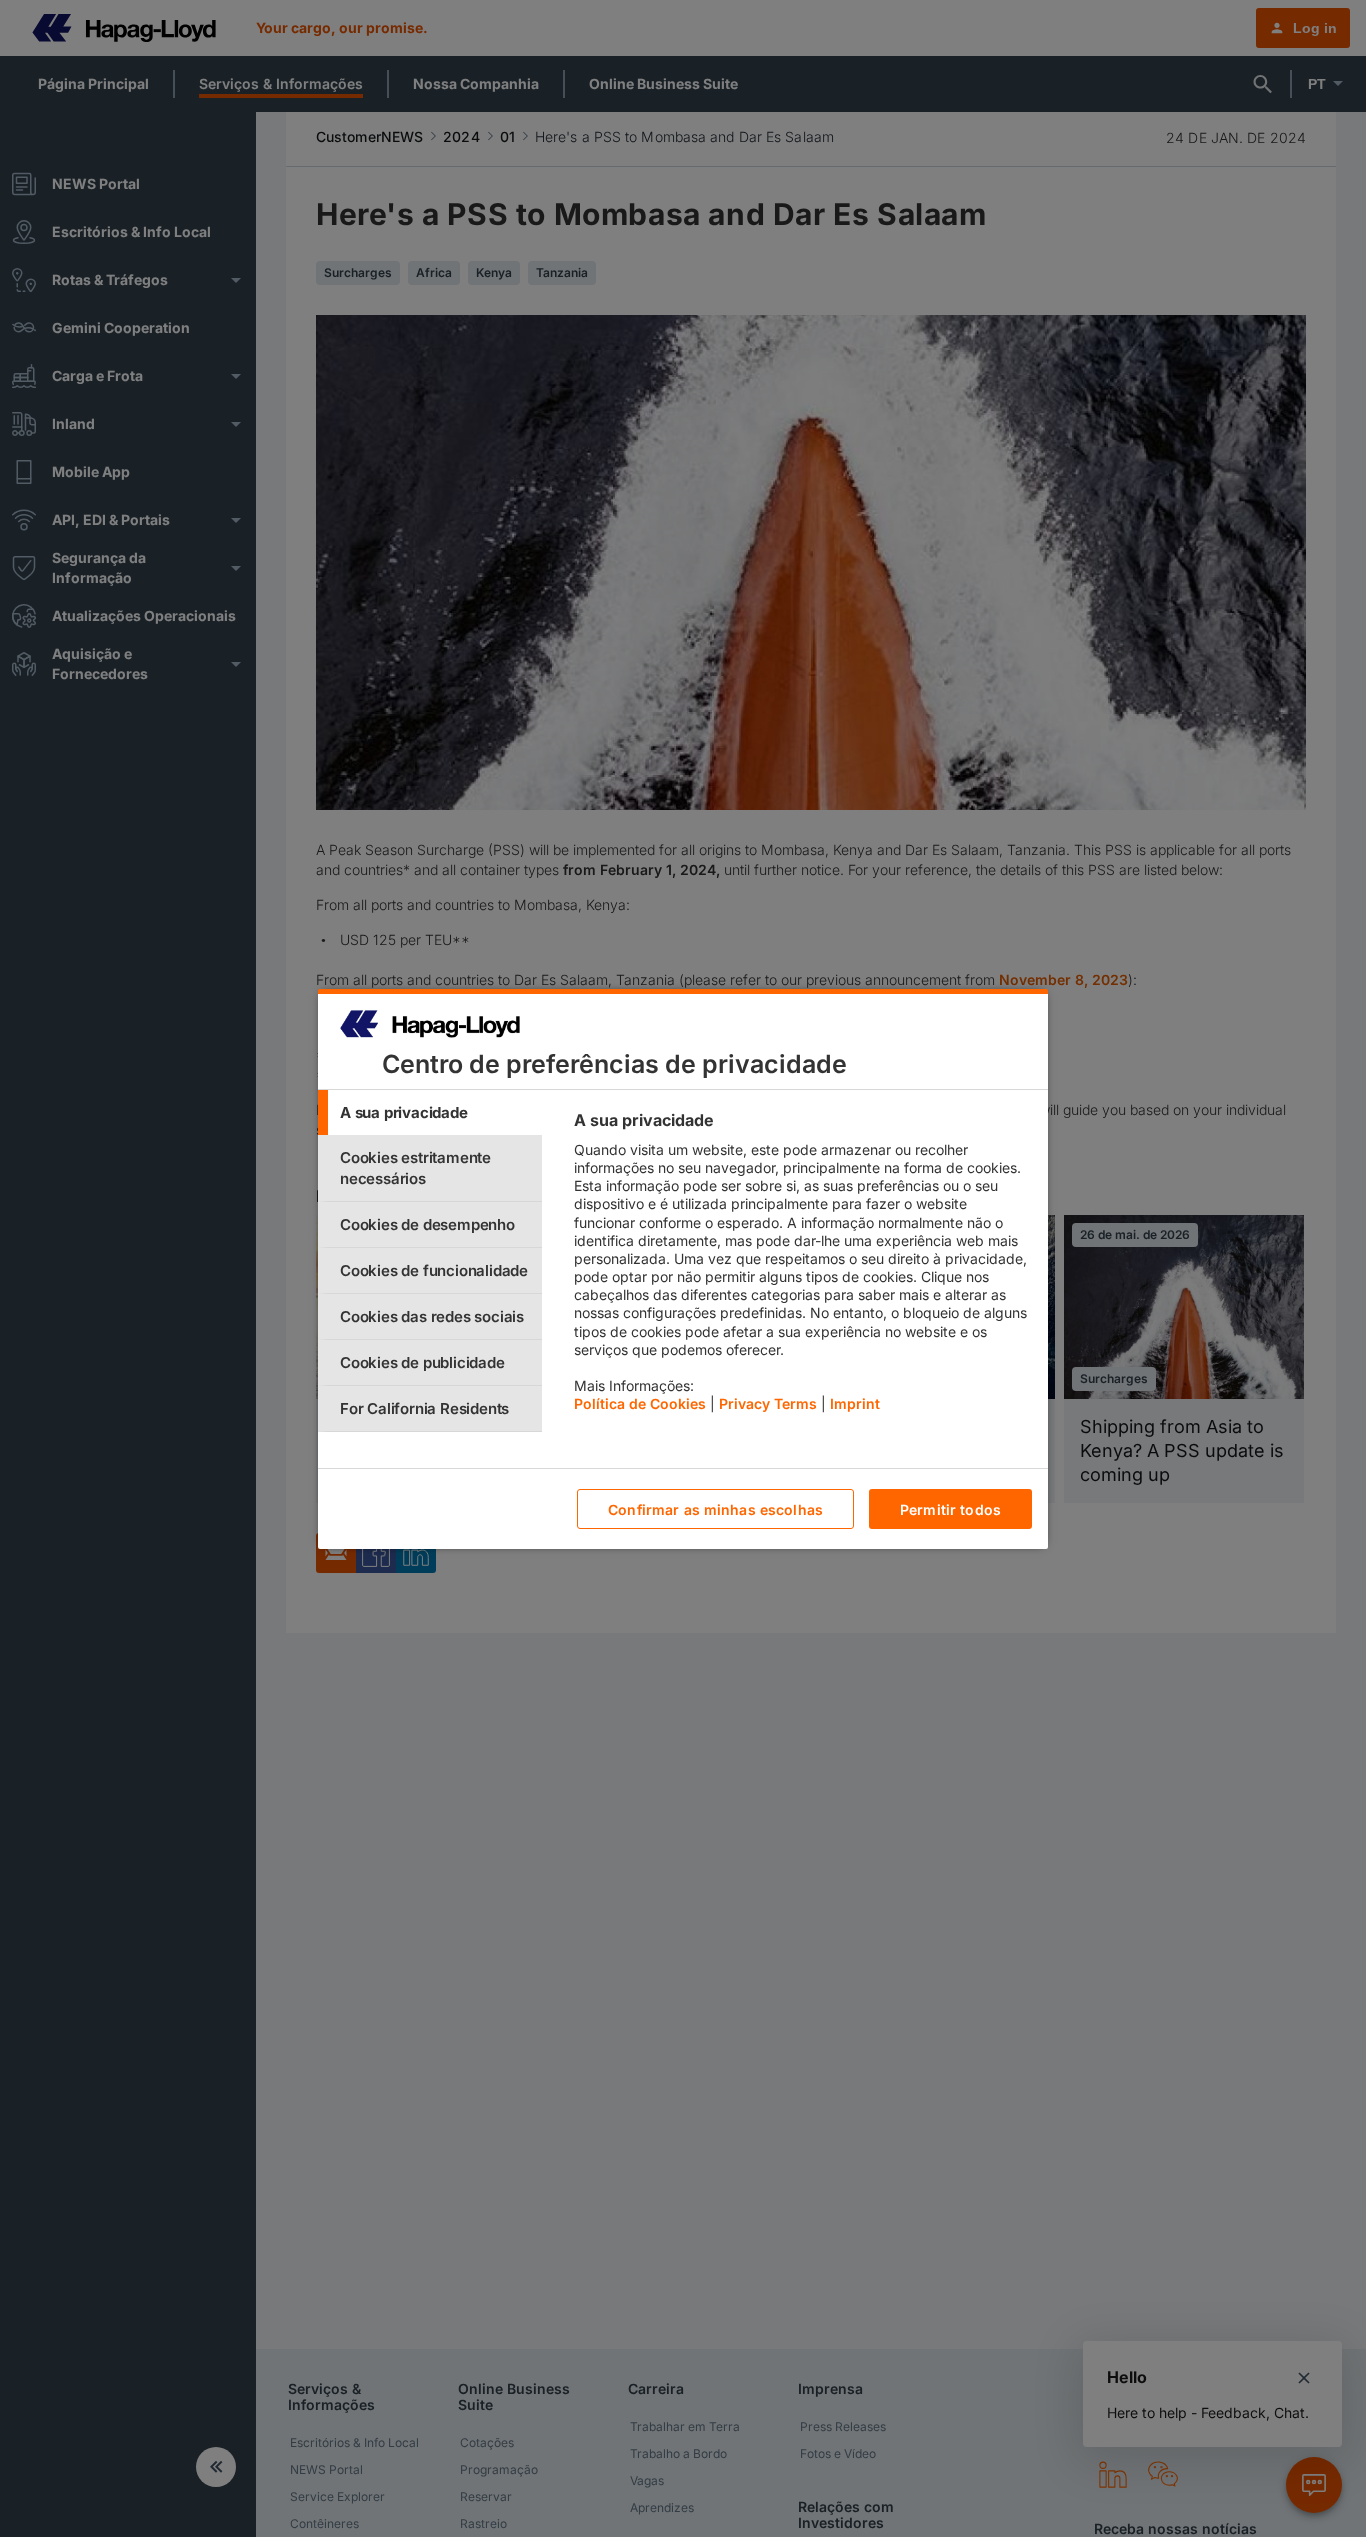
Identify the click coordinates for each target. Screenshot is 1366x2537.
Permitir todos (950, 1508)
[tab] (430, 1112)
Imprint (855, 1403)
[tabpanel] (802, 1267)
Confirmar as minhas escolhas (715, 1508)
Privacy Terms (768, 1403)
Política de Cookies (640, 1403)
